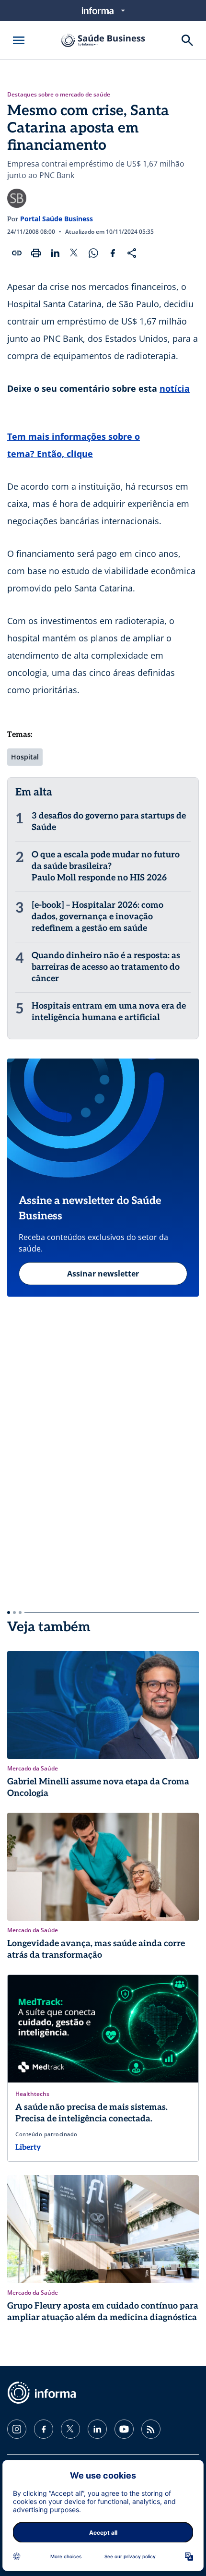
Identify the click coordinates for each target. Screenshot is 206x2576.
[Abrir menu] (19, 40)
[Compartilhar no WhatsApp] (93, 253)
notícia (175, 388)
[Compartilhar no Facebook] (113, 253)
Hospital (25, 757)
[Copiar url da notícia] (17, 253)
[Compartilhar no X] (74, 253)
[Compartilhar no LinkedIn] (55, 253)
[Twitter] (70, 2429)
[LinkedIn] (97, 2429)
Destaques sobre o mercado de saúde (59, 95)
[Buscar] (187, 40)
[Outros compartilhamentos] (132, 253)
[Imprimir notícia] (36, 253)
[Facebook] (44, 2429)
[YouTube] (124, 2429)
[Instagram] (17, 2429)
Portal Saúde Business (57, 219)
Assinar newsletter (103, 1274)
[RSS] (151, 2429)
